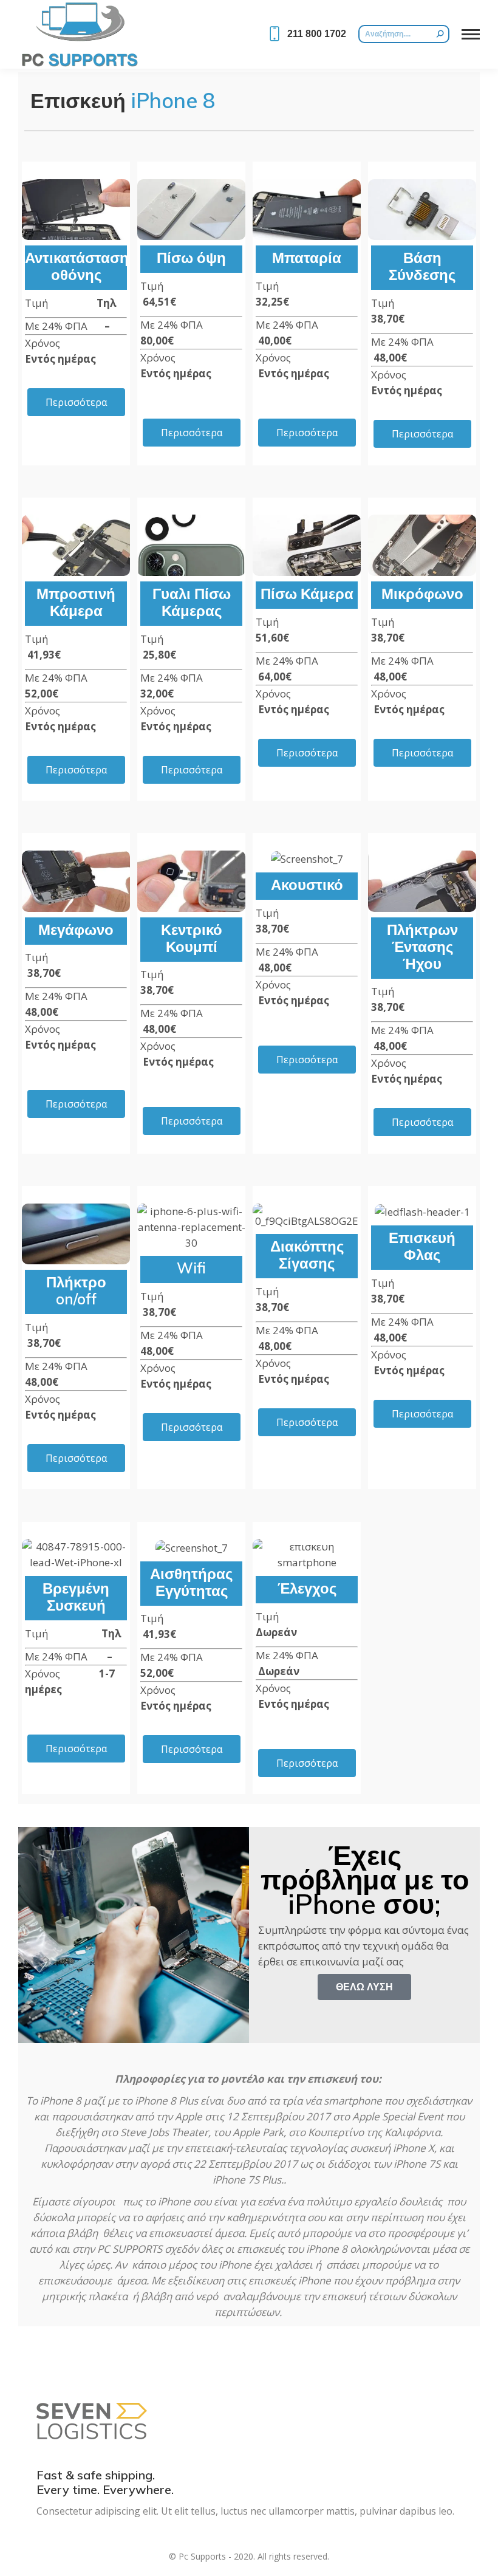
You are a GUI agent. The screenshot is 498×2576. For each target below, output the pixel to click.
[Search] (440, 34)
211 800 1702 (317, 34)
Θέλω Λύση (364, 1987)
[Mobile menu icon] (471, 34)
